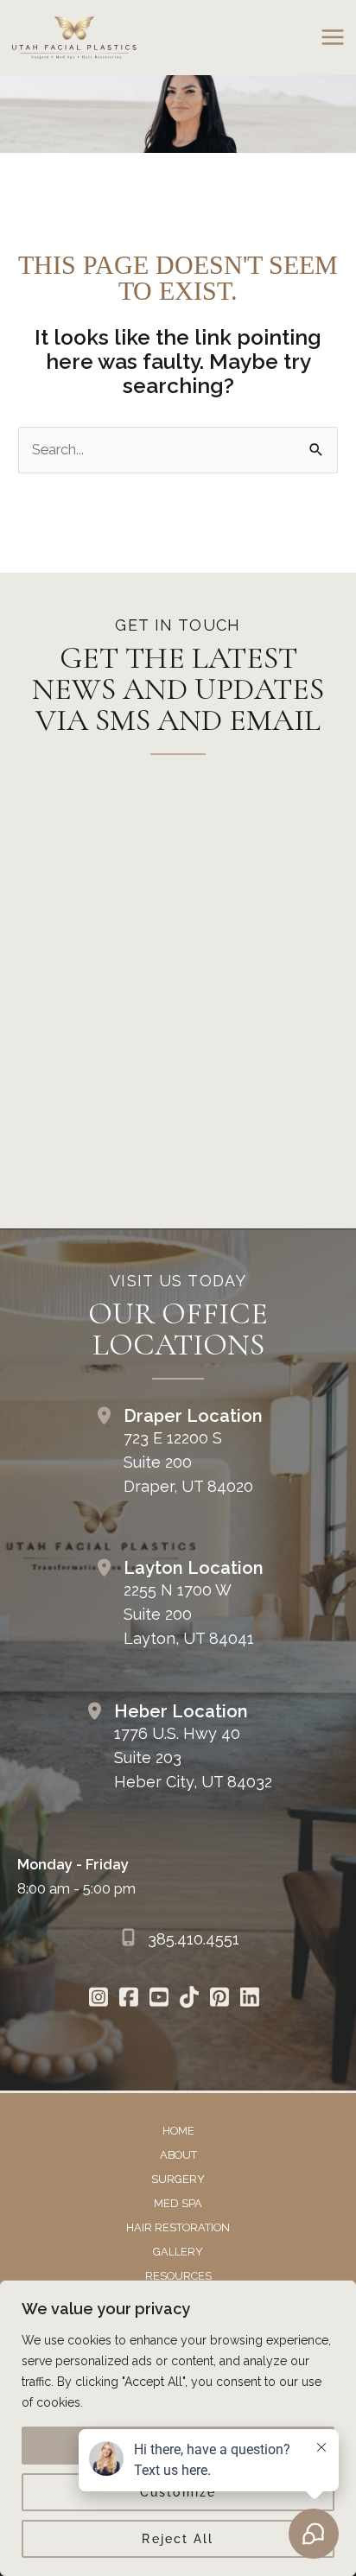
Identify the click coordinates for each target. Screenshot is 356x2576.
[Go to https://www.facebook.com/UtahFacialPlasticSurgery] (128, 1999)
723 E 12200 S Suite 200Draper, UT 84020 (188, 1462)
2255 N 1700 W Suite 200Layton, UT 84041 (189, 1614)
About (178, 2155)
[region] (178, 2428)
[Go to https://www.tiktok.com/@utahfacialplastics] (189, 1999)
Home (178, 2131)
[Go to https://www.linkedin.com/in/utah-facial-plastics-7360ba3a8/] (249, 1999)
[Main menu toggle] (332, 38)
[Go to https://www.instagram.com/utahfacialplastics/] (98, 1999)
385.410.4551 (194, 1939)
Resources (178, 2276)
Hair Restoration (178, 2227)
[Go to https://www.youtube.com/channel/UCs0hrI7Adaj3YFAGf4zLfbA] (159, 1999)
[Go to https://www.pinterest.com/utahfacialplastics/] (219, 1999)
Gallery (178, 2252)
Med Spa (178, 2203)
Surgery (178, 2179)
